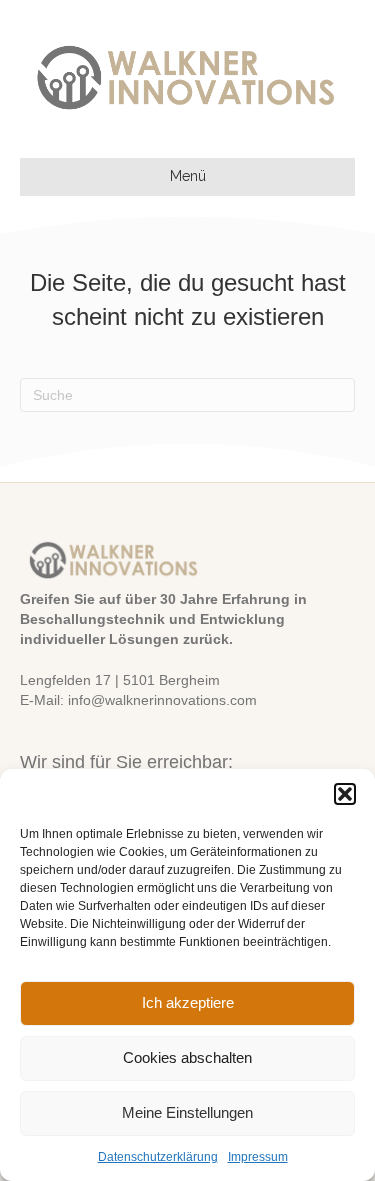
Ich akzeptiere (188, 1002)
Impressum (258, 1157)
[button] (345, 794)
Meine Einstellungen (187, 1112)
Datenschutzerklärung (158, 1157)
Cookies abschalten (187, 1057)
